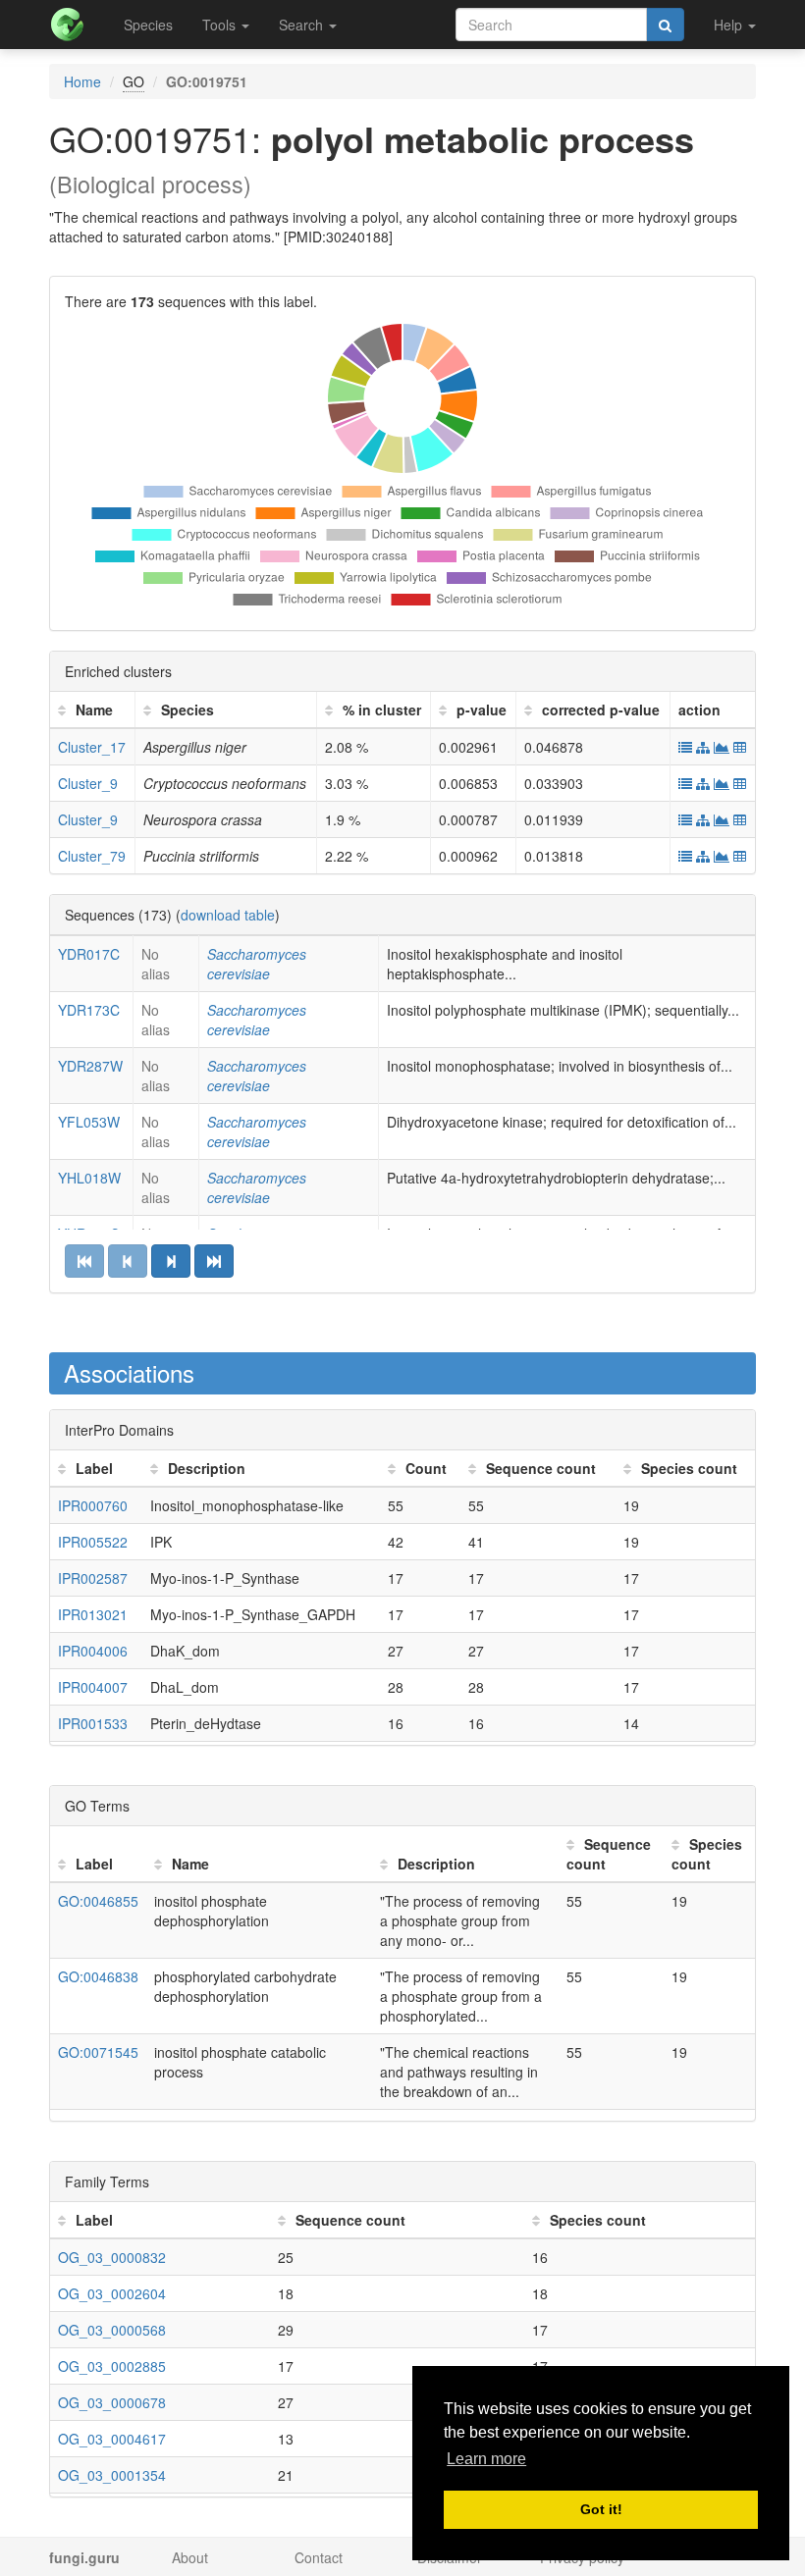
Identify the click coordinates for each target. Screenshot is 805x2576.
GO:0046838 (98, 1976)
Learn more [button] (486, 2459)
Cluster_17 (92, 747)
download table (228, 915)
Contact (319, 2557)
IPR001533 (93, 1723)
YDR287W (90, 1066)
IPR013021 (93, 1614)
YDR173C (89, 1010)
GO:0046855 (98, 1901)
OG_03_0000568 (112, 2330)
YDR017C (89, 954)
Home (82, 81)
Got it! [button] (601, 2509)
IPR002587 (93, 1578)
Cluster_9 (88, 783)
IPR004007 (93, 1687)
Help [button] (730, 25)
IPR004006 (93, 1651)
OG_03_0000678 (112, 2402)
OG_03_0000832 (112, 2257)
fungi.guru (84, 2557)
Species (148, 25)
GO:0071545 (98, 2052)
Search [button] (303, 25)
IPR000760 (93, 1505)
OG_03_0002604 (112, 2293)
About (190, 2557)
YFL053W (89, 1122)
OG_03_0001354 (112, 2475)
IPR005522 (93, 1542)
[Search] (665, 25)
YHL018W (89, 1178)
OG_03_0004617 (112, 2439)
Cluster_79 (92, 856)
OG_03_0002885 (112, 2366)
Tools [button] (221, 25)
